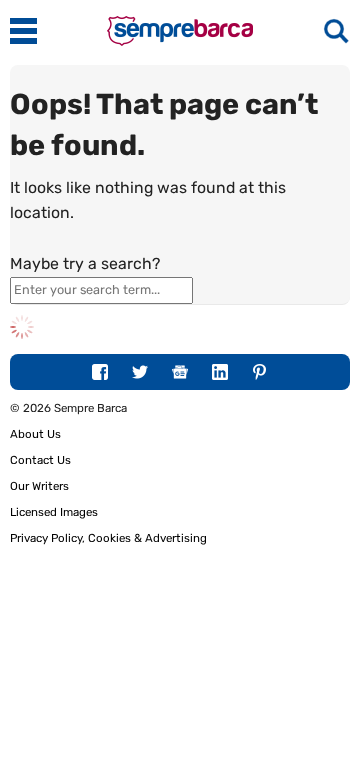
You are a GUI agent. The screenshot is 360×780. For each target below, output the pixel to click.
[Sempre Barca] (180, 41)
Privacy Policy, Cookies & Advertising (108, 538)
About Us (35, 434)
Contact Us (40, 460)
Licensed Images (54, 512)
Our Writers (39, 486)
